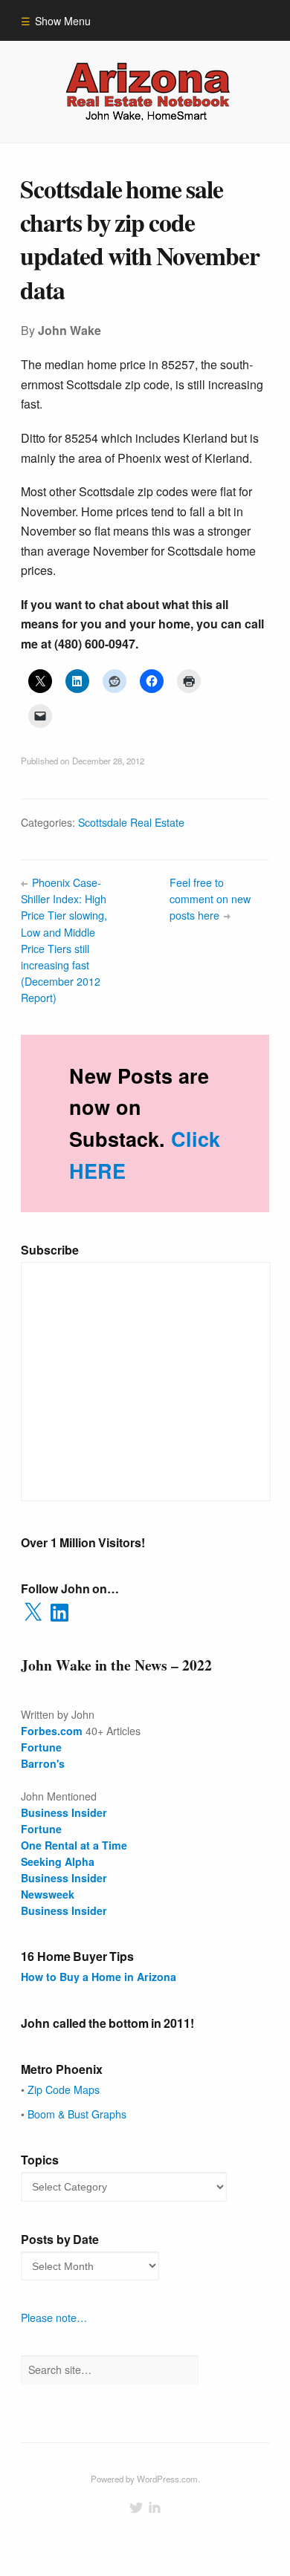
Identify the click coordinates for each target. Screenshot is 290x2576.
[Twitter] (136, 2508)
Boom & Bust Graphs (77, 2114)
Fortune (41, 1747)
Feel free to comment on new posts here (210, 899)
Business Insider (64, 1878)
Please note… (54, 2318)
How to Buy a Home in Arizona (99, 1977)
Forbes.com (52, 1731)
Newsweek (48, 1894)
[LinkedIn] (155, 2508)
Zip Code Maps (64, 2089)
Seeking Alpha (58, 1861)
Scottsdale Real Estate (131, 822)
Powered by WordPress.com (144, 2479)
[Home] (145, 91)
